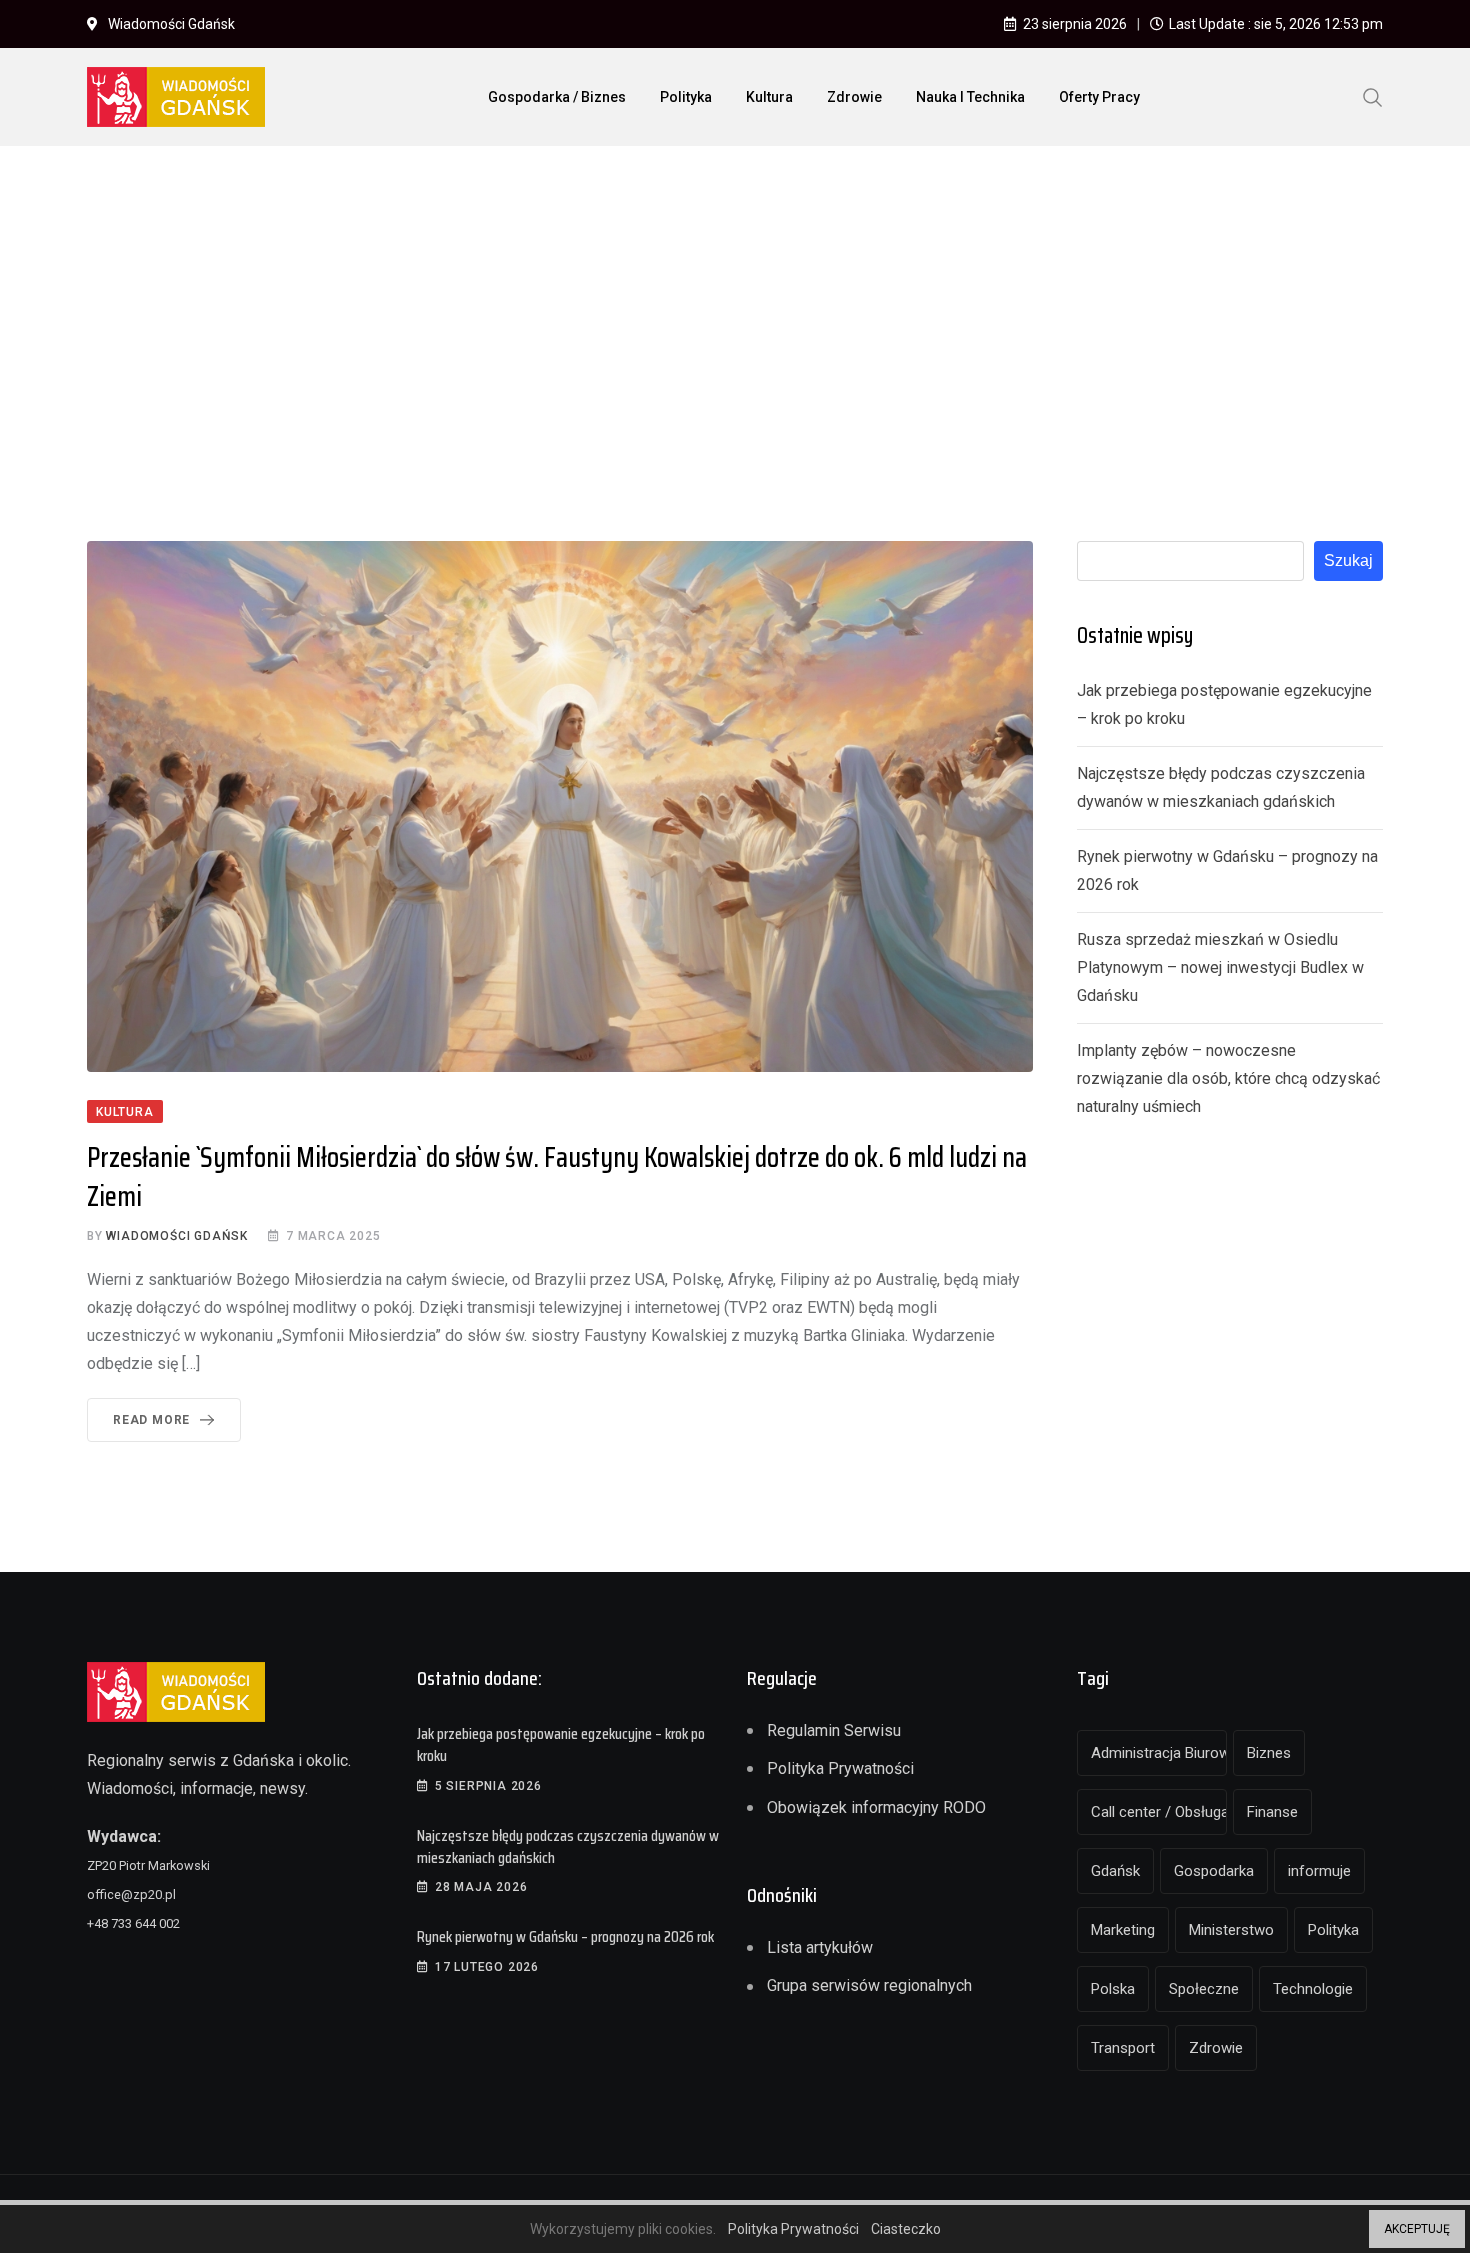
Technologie (1313, 1989)
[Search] (1373, 96)
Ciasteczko (906, 2229)
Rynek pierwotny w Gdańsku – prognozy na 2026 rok (565, 1936)
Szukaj (1348, 560)
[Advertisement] (735, 311)
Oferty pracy (1099, 97)
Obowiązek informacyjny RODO (876, 1807)
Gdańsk (1115, 1871)
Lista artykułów (820, 1947)
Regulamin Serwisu (834, 1730)
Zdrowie (854, 97)
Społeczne (1204, 1989)
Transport (1123, 2048)
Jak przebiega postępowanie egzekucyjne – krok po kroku (561, 1744)
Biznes (1269, 1753)
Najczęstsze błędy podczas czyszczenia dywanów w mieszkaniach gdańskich (568, 1846)
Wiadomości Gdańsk (177, 1236)
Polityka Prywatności (840, 1768)
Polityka (686, 97)
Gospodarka (1214, 1871)
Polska (1113, 1989)
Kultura (769, 97)
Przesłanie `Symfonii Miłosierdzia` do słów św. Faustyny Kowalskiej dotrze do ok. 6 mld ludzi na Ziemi (557, 1176)
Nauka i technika (970, 97)
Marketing (1123, 1930)
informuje (1319, 1871)
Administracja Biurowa (1159, 1753)
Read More (151, 1420)
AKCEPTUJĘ (1417, 2229)
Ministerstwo (1231, 1930)
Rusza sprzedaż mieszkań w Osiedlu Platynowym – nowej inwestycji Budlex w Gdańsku (1220, 967)
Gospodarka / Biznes (557, 97)
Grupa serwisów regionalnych (869, 1985)
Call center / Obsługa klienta (1159, 1812)
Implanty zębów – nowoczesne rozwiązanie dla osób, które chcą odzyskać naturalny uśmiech (1228, 1078)
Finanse (1272, 1812)
